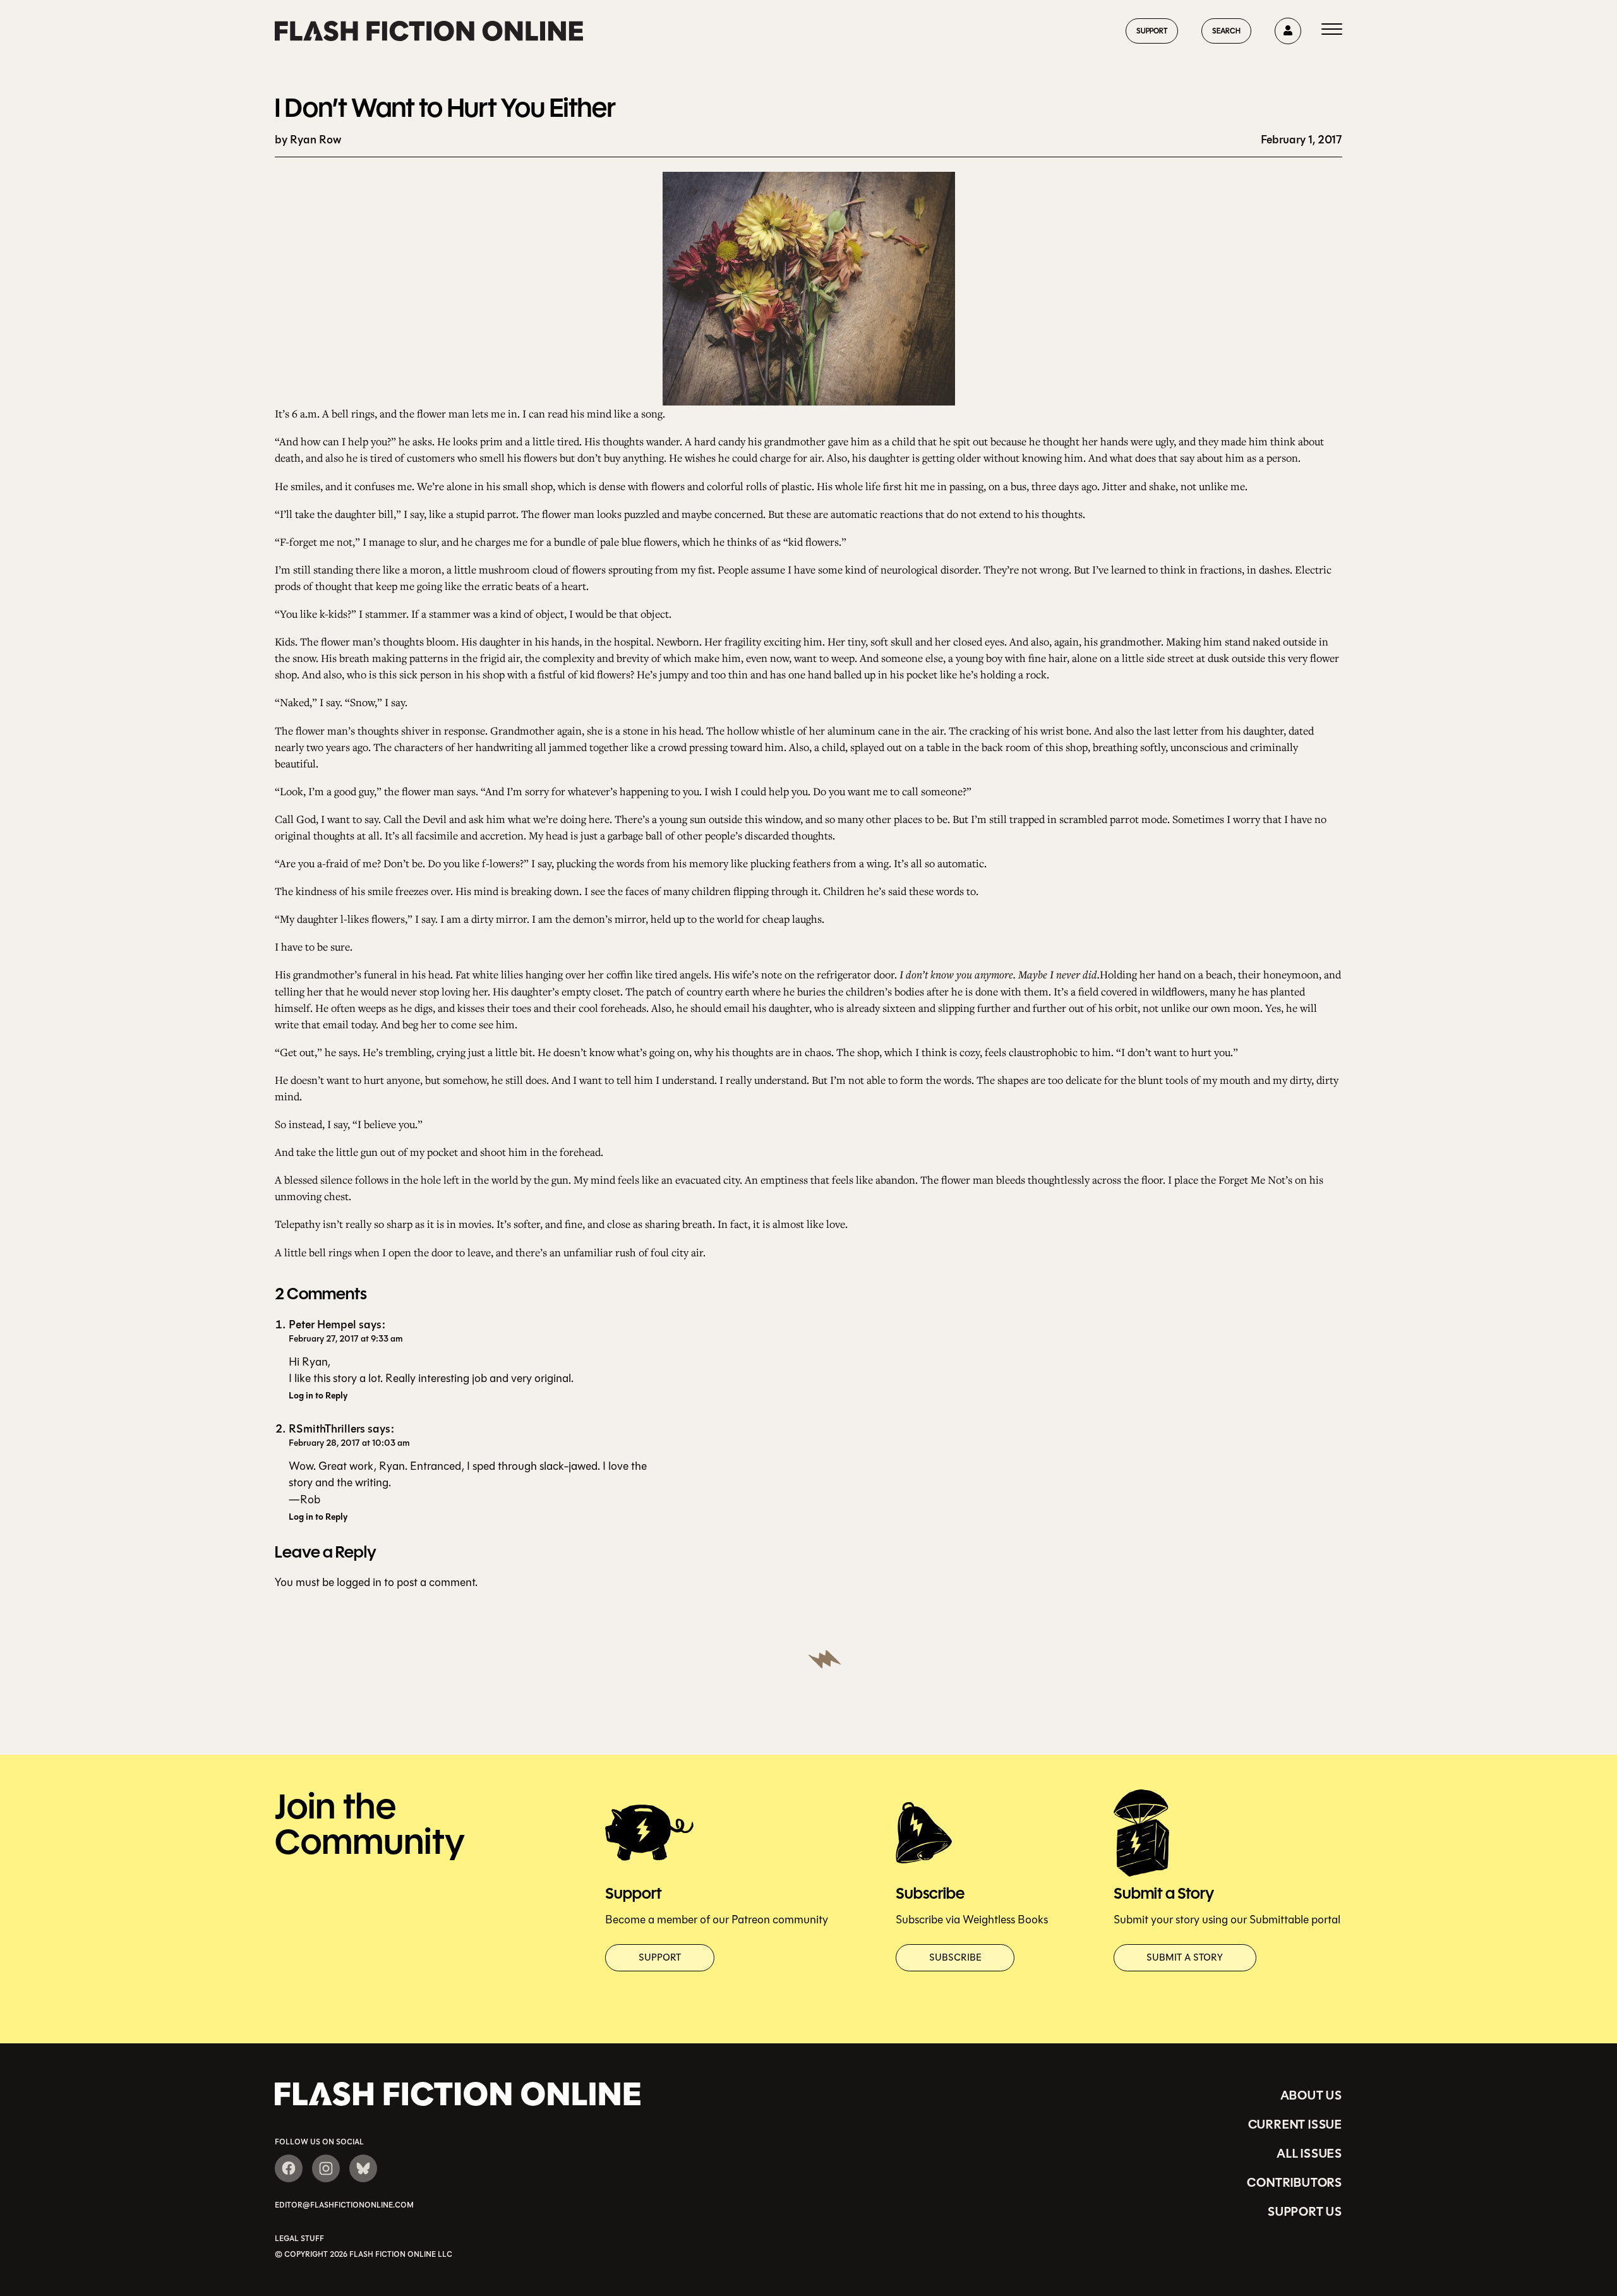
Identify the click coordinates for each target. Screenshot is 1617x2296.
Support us (1305, 2211)
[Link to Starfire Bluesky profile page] (363, 2168)
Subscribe (955, 1957)
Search (1226, 31)
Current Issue (1295, 2124)
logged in (359, 1582)
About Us (1311, 2095)
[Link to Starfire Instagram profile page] (326, 2168)
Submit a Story (1185, 1957)
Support (1152, 31)
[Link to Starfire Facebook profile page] (289, 2168)
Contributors (1295, 2182)
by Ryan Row (308, 140)
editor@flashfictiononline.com (344, 2205)
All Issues (1309, 2153)
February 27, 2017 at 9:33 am (346, 1339)
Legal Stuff (299, 2239)
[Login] (1288, 31)
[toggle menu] (1332, 31)
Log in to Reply (318, 1396)
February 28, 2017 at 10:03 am (349, 1443)
